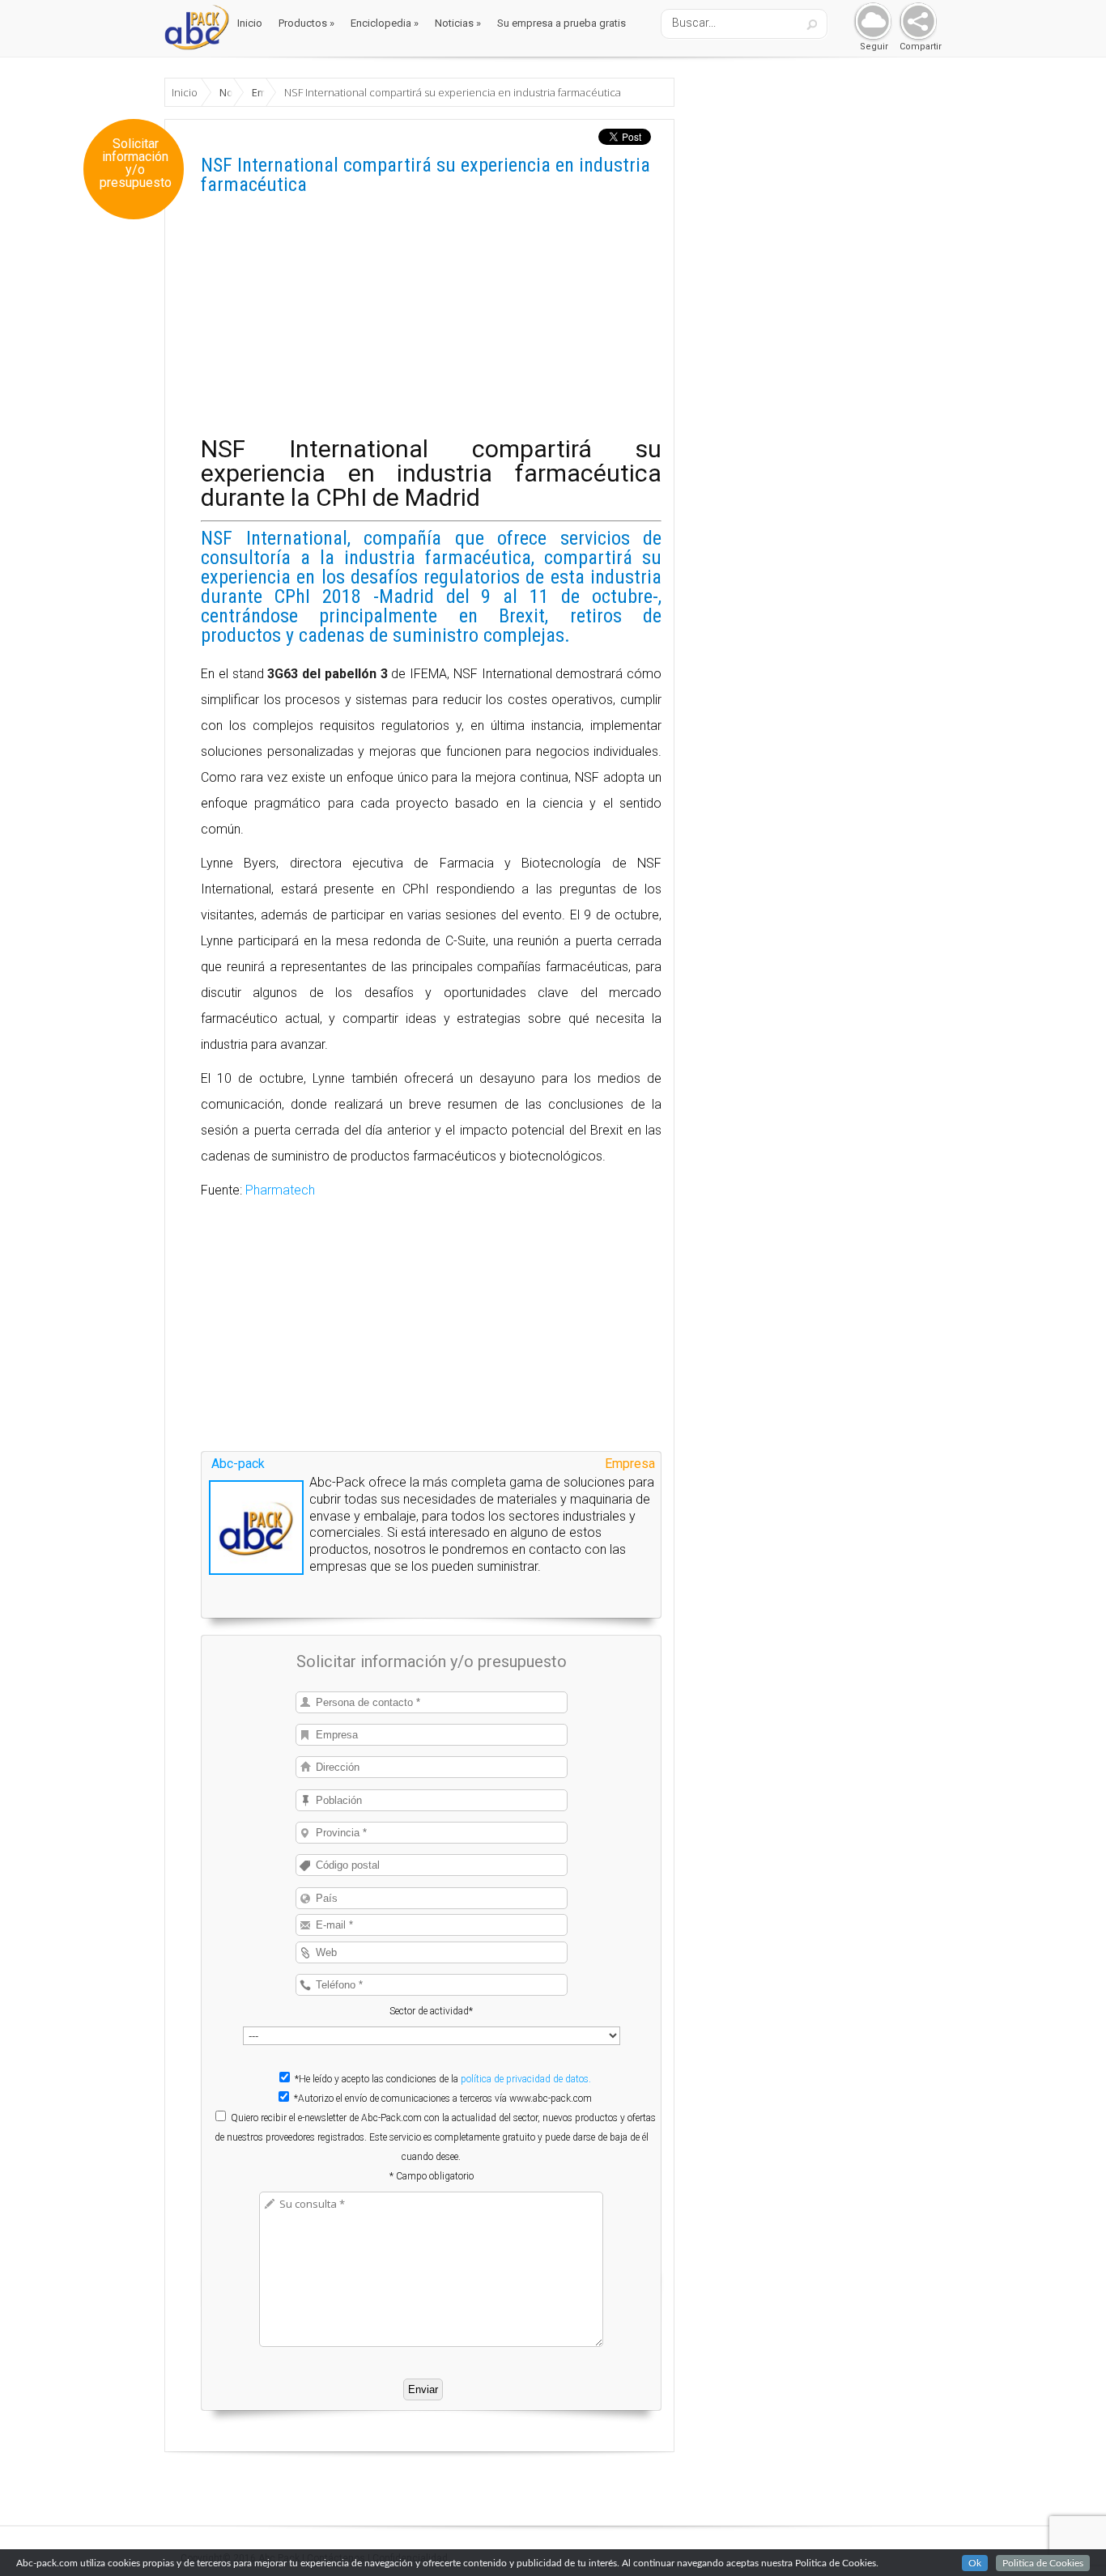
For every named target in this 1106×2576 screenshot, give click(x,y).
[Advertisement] (431, 324)
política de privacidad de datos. (526, 2079)
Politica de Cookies (1043, 2563)
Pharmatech (280, 1190)
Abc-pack (238, 1464)
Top (1068, 2538)
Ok (975, 2563)
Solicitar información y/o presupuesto (136, 163)
